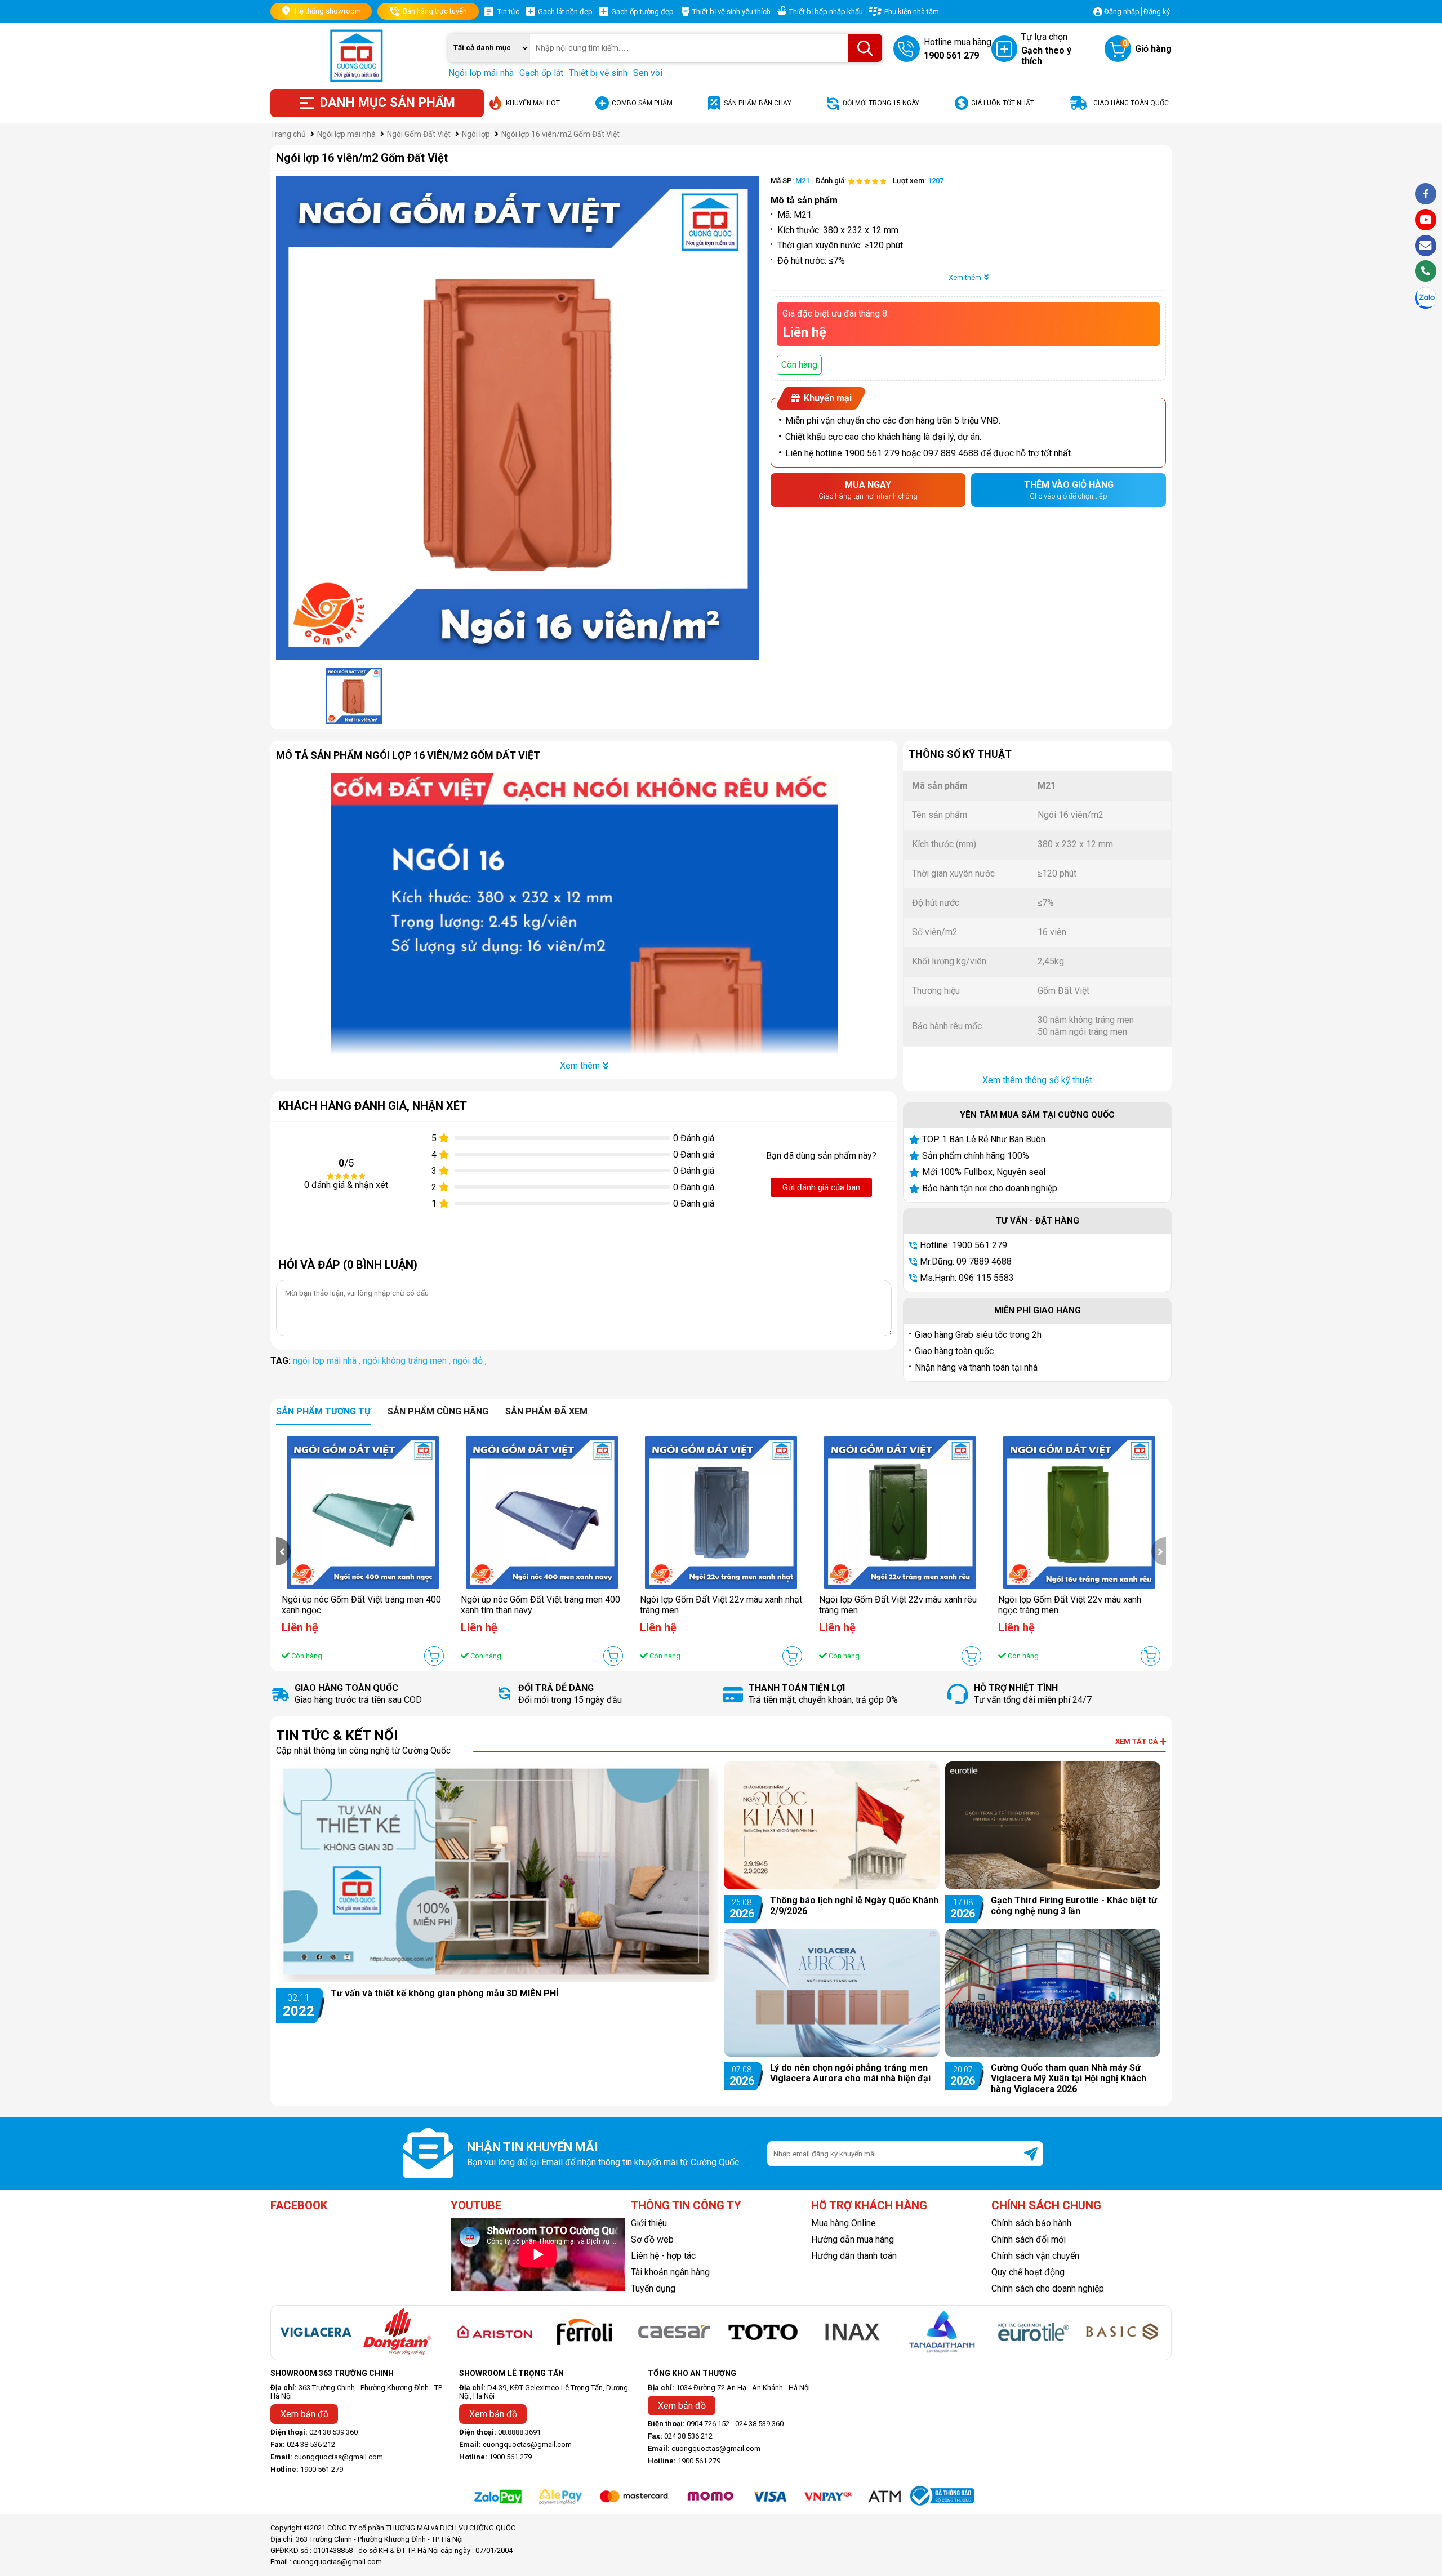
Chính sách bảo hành (1031, 2223)
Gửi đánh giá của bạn (821, 1187)
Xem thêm (965, 277)
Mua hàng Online (844, 2223)
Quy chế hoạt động (1028, 2272)
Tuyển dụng (653, 2288)
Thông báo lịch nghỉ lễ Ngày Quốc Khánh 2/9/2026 (854, 1906)
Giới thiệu (649, 2223)
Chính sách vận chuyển (1035, 2256)
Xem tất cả (1138, 1741)
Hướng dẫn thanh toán (854, 2256)
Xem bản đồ (304, 2414)
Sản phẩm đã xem (546, 1411)
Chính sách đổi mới (1029, 2239)
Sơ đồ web (652, 2239)
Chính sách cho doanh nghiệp (1048, 2288)
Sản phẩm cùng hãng (438, 1411)
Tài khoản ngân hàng (670, 2272)
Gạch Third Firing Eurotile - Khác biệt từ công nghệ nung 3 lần (1074, 1906)
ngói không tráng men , (408, 1361)
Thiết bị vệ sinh (598, 73)
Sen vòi (648, 73)
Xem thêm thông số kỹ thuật (1037, 1080)
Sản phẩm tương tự (323, 1411)
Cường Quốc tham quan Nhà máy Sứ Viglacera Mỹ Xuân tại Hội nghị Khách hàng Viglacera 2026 (1069, 2078)
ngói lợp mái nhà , (328, 1361)
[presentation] (283, 1551)
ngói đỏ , (470, 1361)
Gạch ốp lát (541, 73)
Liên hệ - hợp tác (663, 2256)
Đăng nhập (1122, 12)
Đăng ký (1157, 12)
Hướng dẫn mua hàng (853, 2239)
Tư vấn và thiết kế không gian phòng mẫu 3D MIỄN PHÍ (444, 1993)
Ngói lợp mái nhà (481, 73)
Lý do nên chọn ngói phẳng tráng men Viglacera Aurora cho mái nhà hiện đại (850, 2073)
